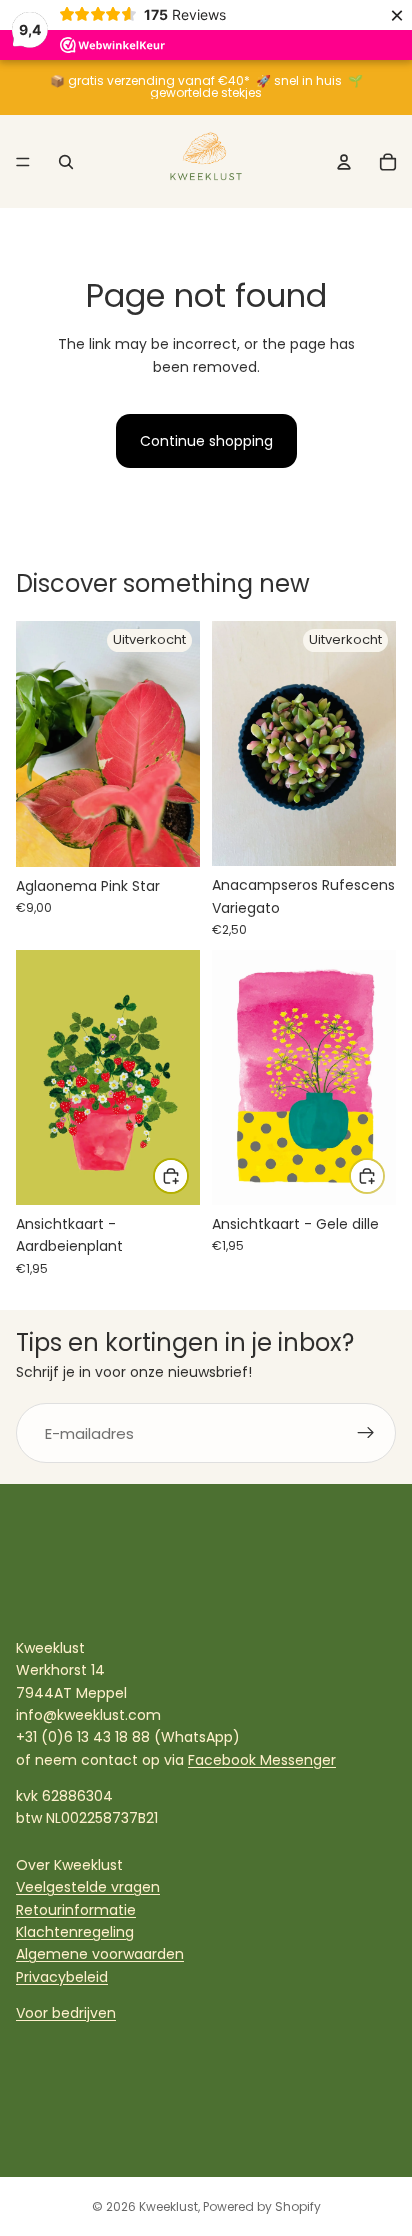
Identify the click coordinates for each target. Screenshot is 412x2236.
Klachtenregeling (75, 1932)
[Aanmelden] (366, 1433)
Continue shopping (206, 441)
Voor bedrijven (66, 2013)
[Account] (344, 162)
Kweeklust (168, 2206)
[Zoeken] (66, 162)
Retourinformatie (76, 1910)
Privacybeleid (62, 1977)
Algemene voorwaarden (100, 1954)
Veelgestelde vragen (88, 1887)
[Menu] (23, 162)
